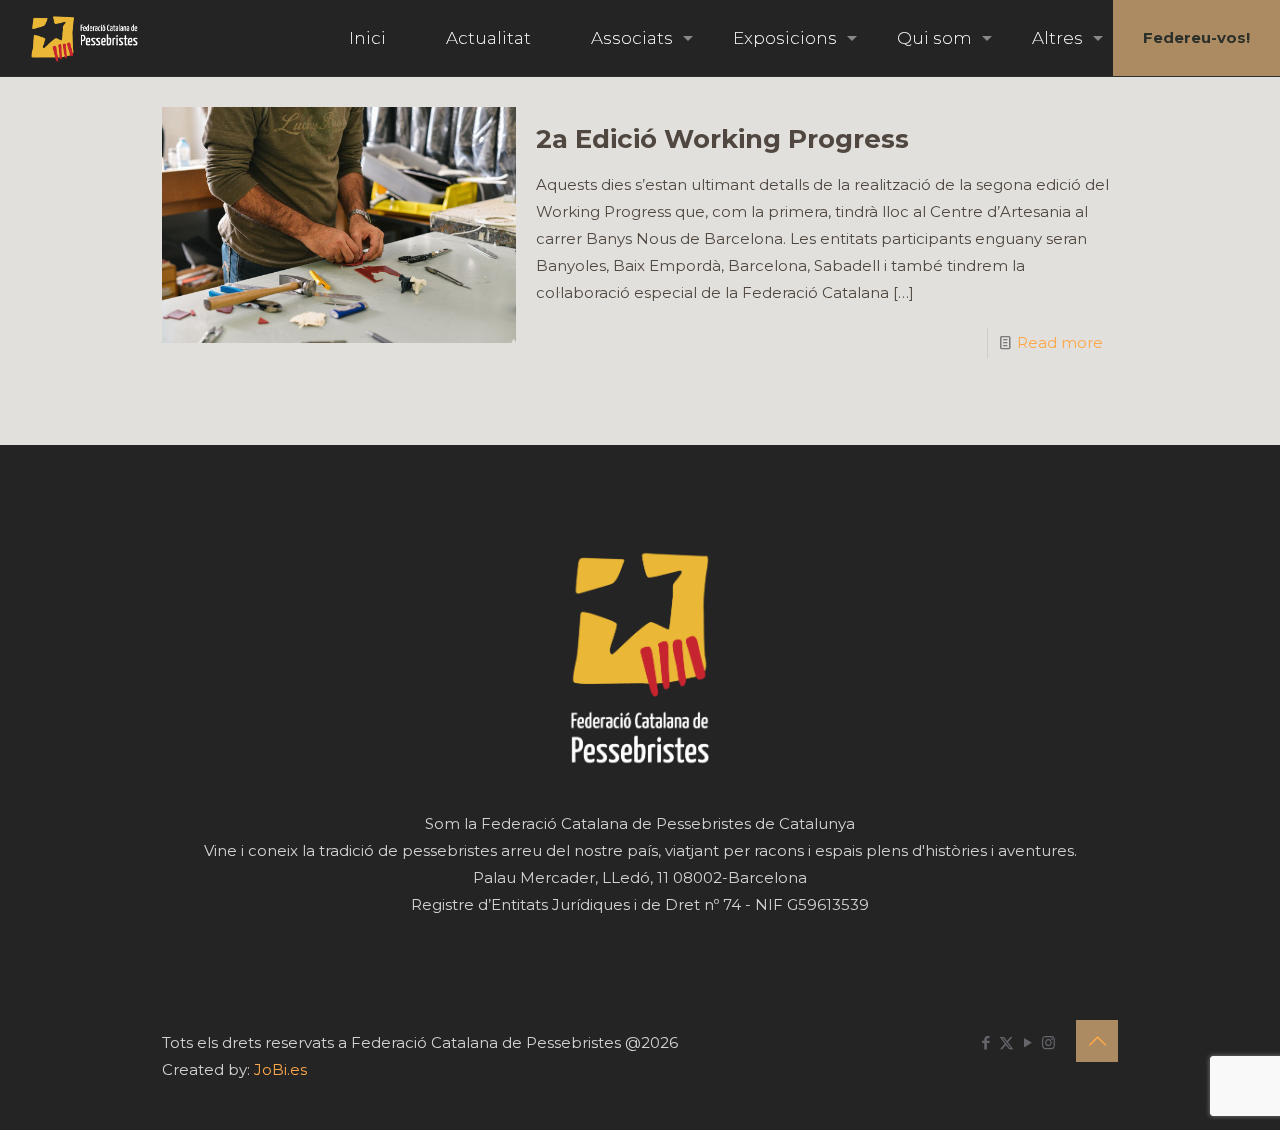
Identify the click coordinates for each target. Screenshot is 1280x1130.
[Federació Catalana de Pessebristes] (84, 38)
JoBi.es (280, 1069)
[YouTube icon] (1027, 1042)
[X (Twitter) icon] (1006, 1042)
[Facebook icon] (985, 1042)
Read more (1060, 342)
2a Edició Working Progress (722, 139)
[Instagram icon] (1048, 1042)
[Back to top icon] (1097, 1041)
